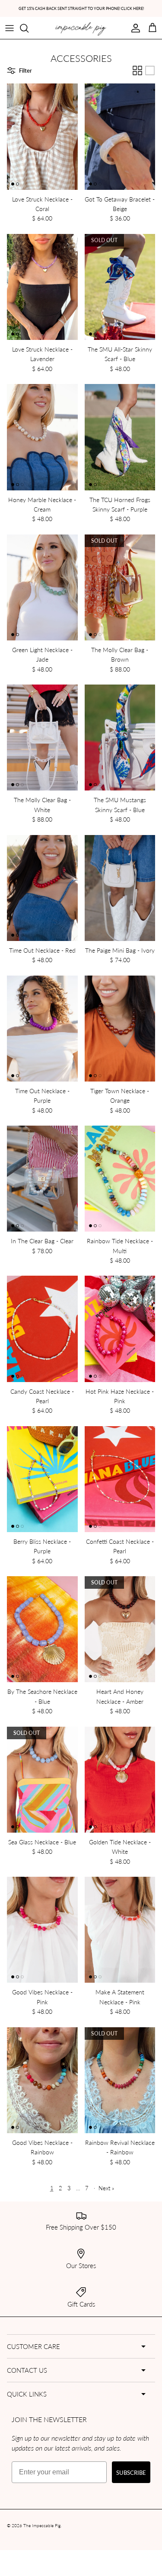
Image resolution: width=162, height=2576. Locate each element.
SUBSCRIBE (131, 2472)
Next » (106, 2188)
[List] (150, 70)
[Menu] (10, 28)
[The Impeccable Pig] (81, 29)
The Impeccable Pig (42, 2525)
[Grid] (137, 70)
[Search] (29, 28)
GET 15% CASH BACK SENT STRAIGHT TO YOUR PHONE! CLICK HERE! (81, 8)
